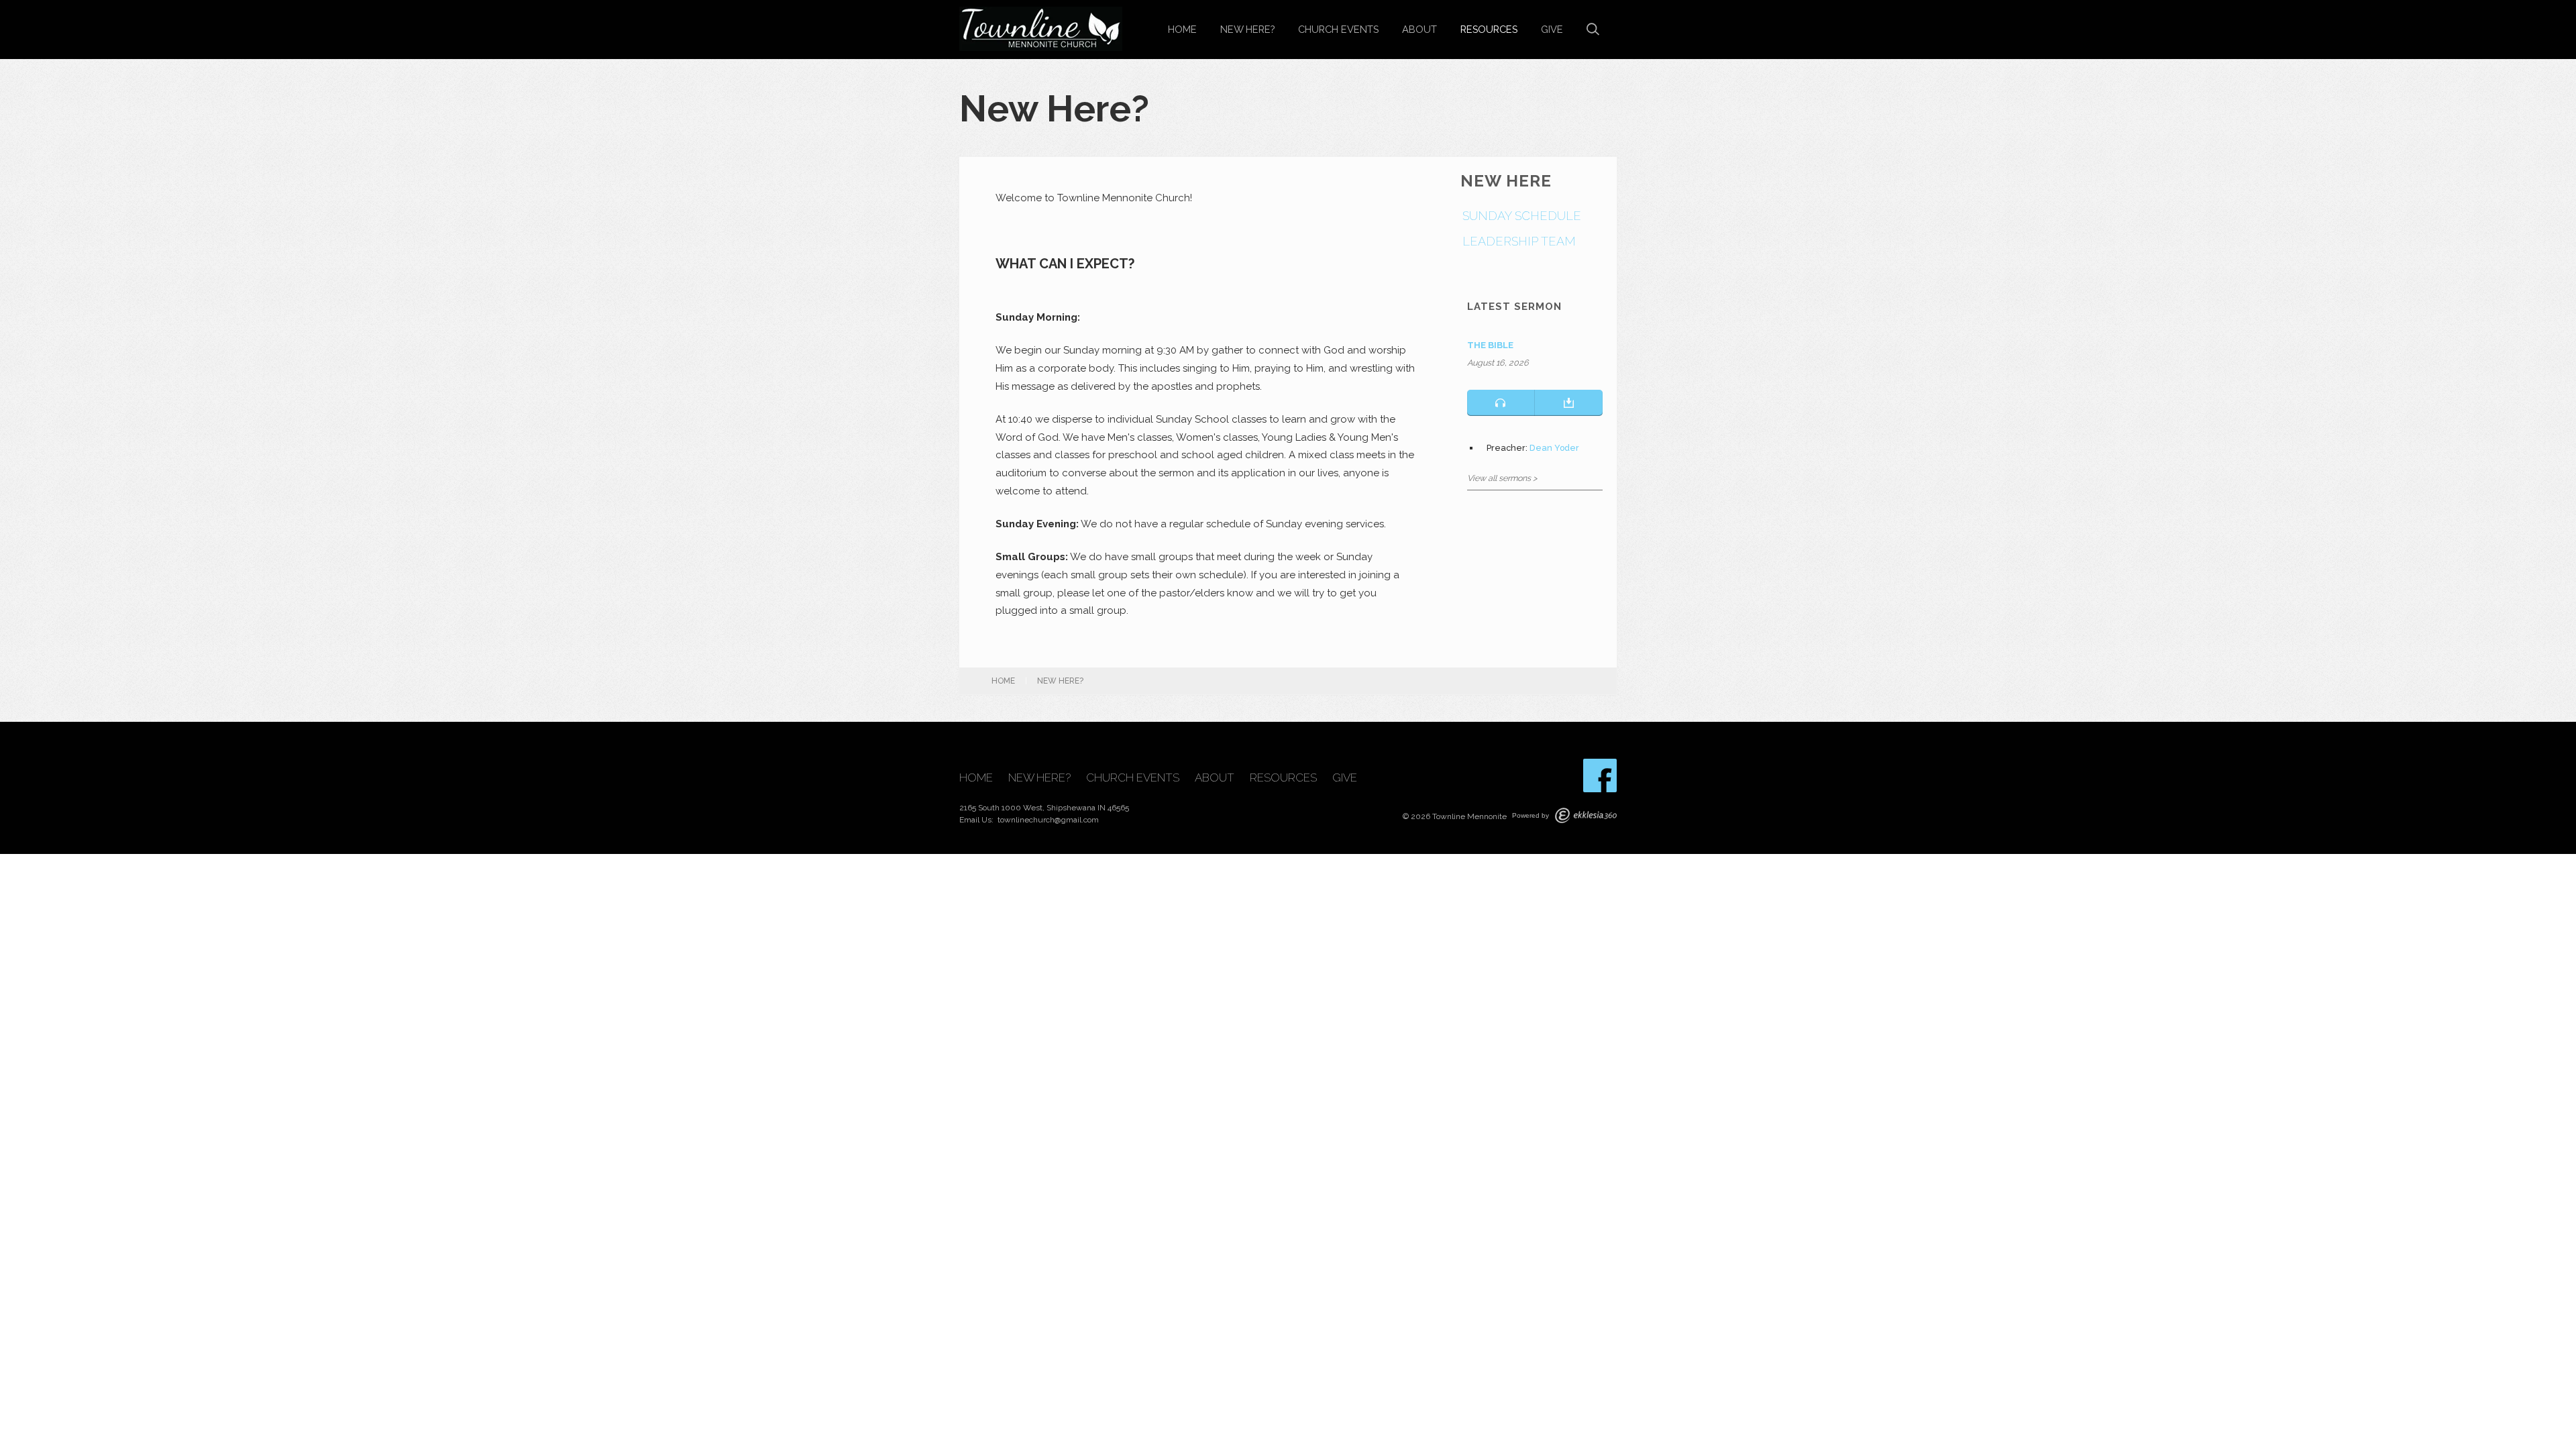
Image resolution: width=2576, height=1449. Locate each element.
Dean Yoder (1554, 448)
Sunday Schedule (1522, 216)
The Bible (1490, 345)
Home (1182, 29)
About (1419, 29)
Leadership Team (1519, 241)
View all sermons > (1502, 478)
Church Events (1338, 29)
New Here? (1247, 29)
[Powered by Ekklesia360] (1586, 815)
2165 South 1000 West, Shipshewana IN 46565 (1044, 808)
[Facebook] (1600, 775)
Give (1552, 29)
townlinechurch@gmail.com (1048, 820)
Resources (1489, 29)
